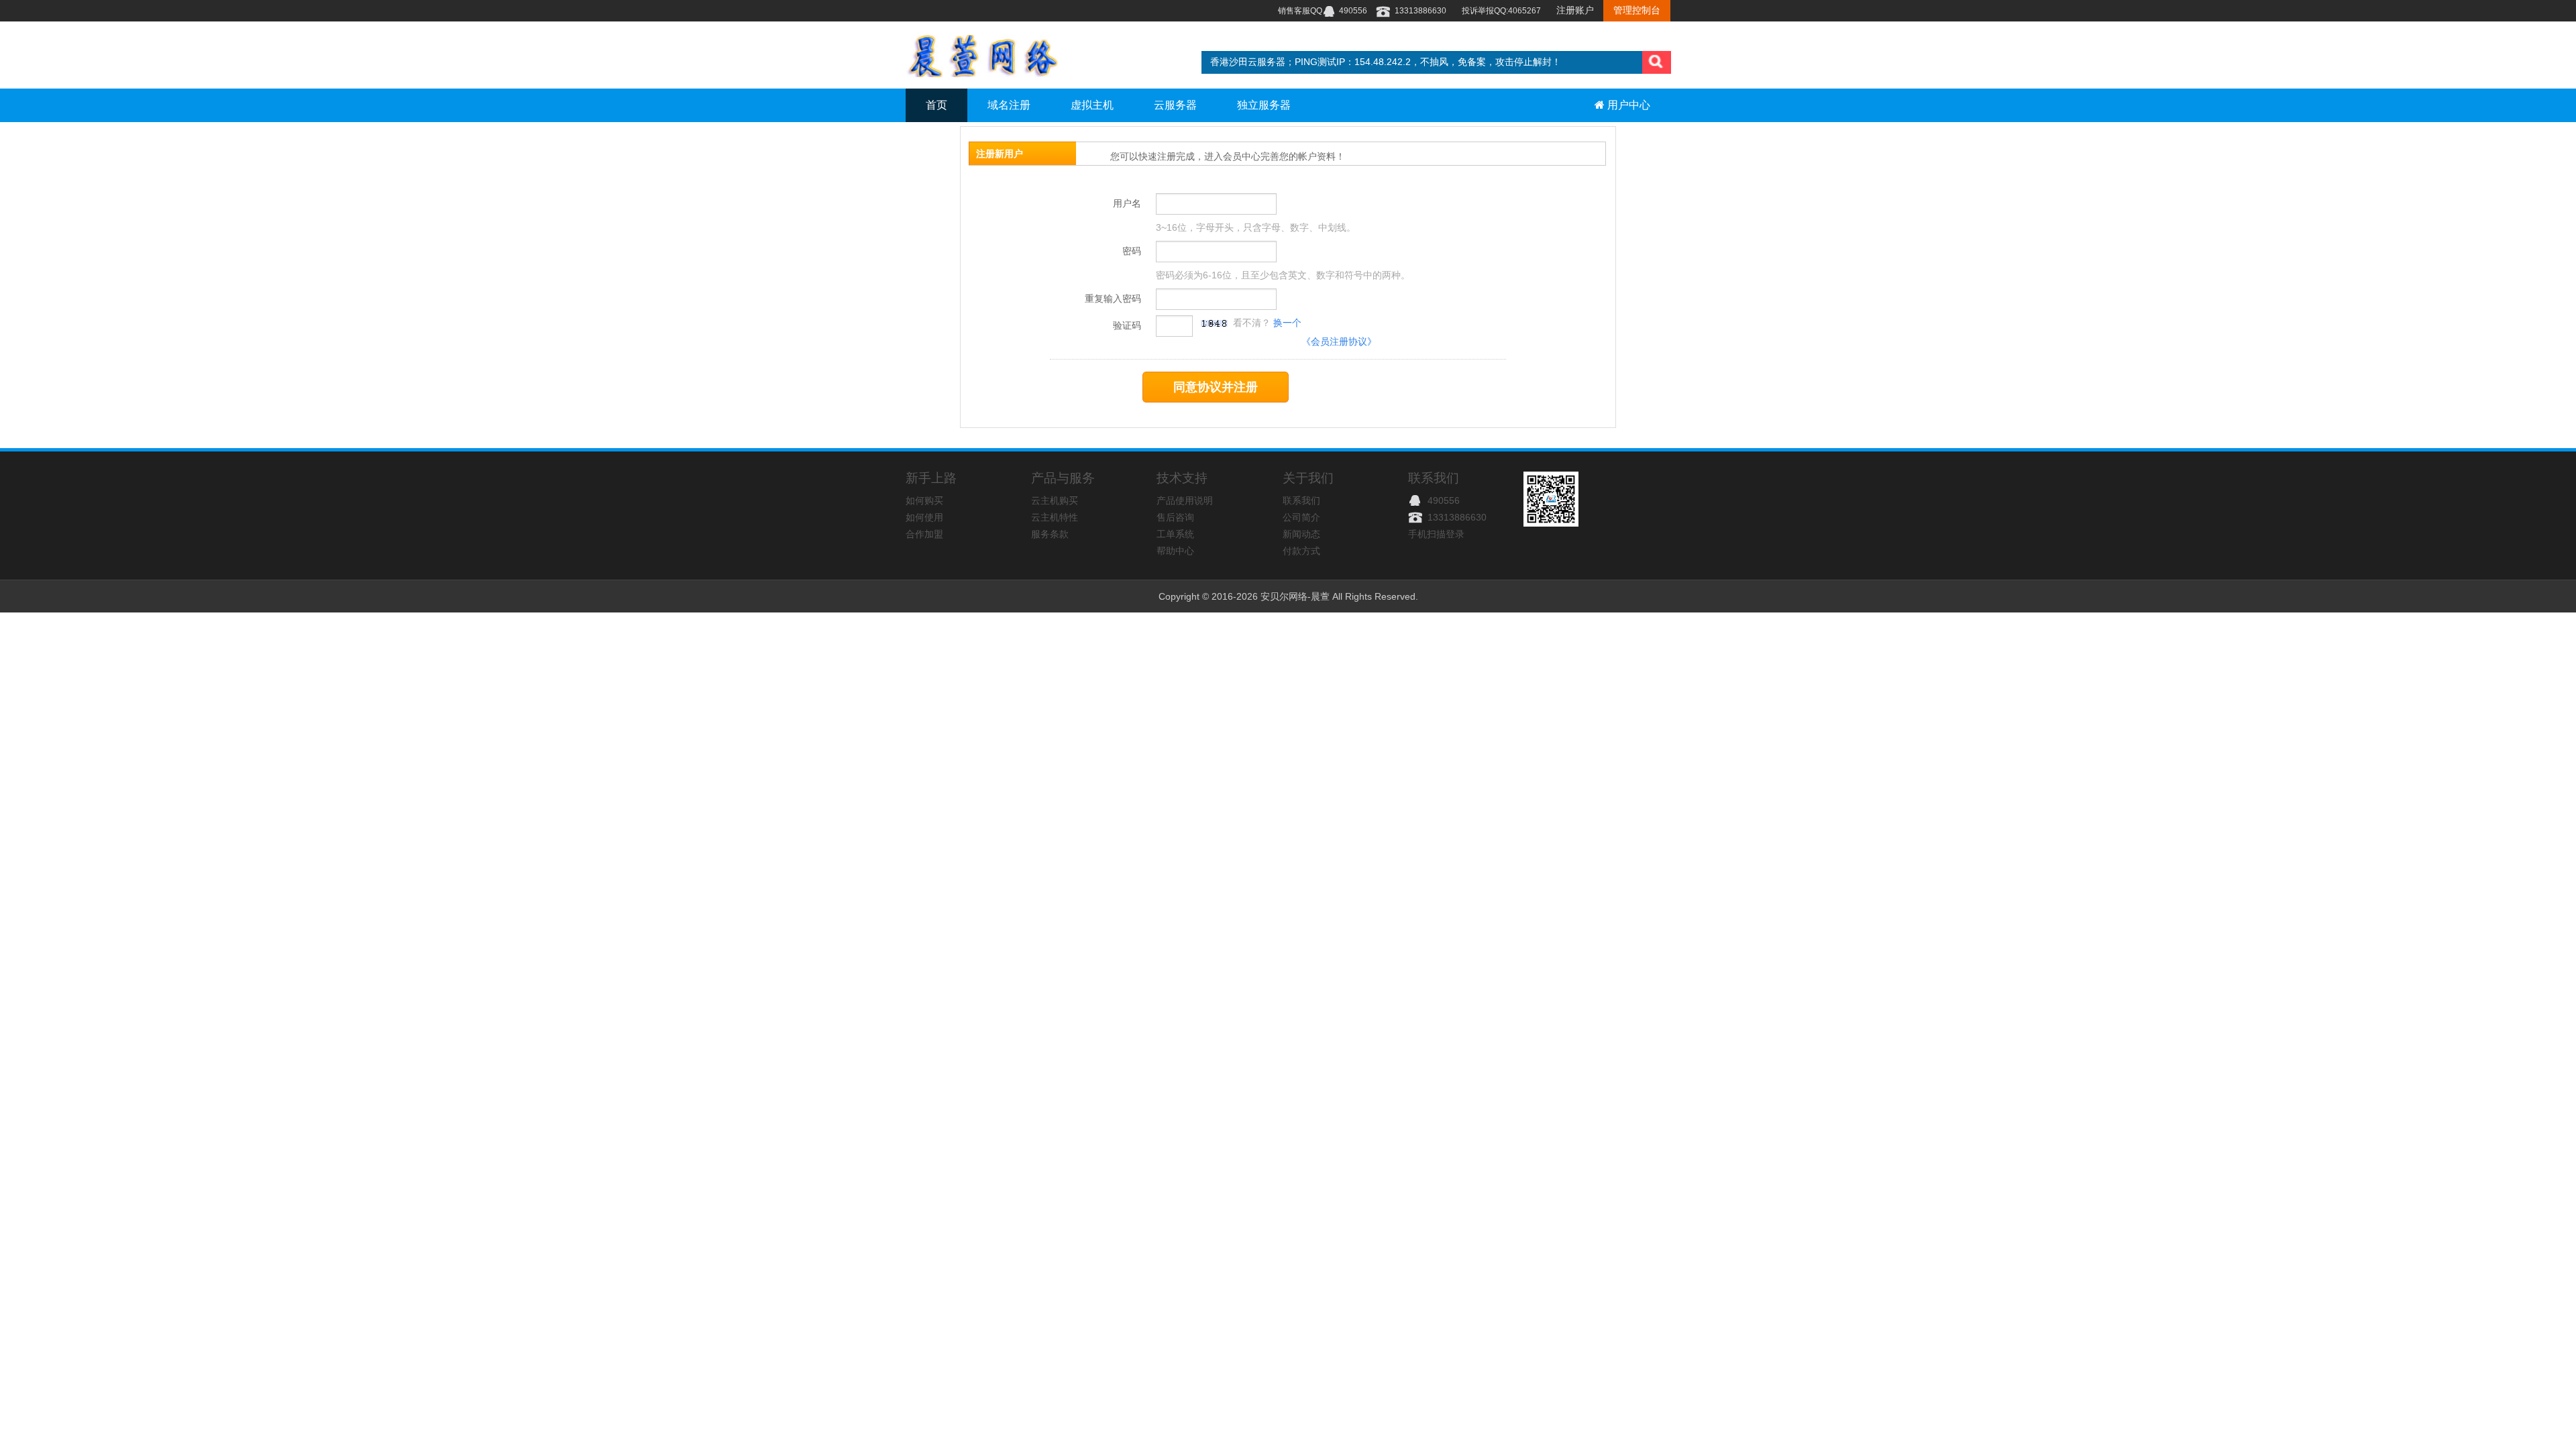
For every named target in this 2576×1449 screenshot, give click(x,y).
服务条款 (1050, 534)
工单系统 (1175, 534)
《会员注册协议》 (1339, 341)
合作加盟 (924, 534)
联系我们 (1301, 500)
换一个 (1286, 323)
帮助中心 (1175, 551)
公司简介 (1301, 517)
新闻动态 (1301, 534)
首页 (936, 105)
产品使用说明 (1185, 500)
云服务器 (1175, 105)
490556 (1442, 500)
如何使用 (924, 517)
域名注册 (1009, 105)
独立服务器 (1264, 105)
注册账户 (1576, 10)
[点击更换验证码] (1214, 323)
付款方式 (1301, 551)
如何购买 (924, 500)
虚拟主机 (1092, 105)
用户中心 (1627, 105)
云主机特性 (1055, 517)
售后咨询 (1175, 517)
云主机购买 (1055, 500)
